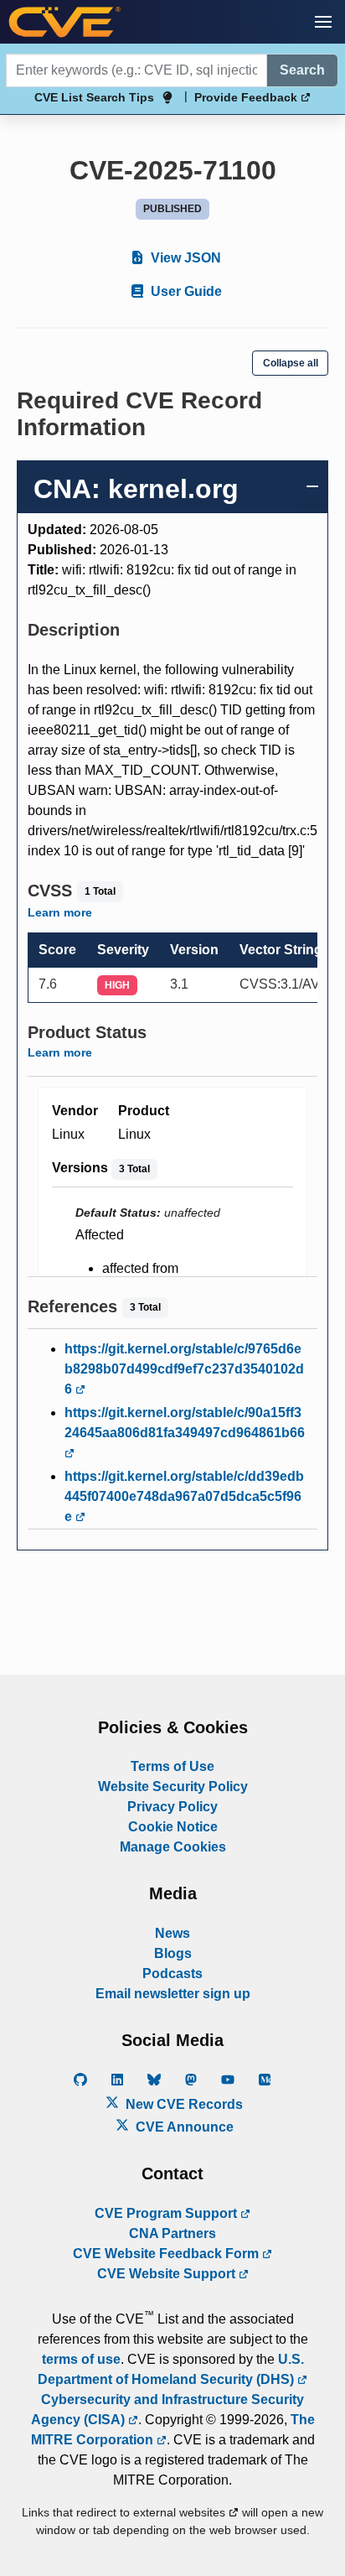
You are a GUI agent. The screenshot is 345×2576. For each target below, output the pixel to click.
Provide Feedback (247, 97)
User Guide (185, 291)
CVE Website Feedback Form (167, 2254)
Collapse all (291, 363)
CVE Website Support (168, 2274)
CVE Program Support (167, 2213)
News (172, 1933)
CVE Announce (183, 2127)
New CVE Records (183, 2104)
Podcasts (172, 1974)
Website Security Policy (173, 1787)
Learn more (60, 912)
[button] (323, 22)
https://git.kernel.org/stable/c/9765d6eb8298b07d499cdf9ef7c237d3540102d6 (184, 1369)
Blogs (173, 1953)
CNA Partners (172, 2233)
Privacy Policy (172, 1807)
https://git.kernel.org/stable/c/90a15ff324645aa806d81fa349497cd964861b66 (185, 1423)
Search (302, 70)
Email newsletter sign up (173, 1994)
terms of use (81, 2359)
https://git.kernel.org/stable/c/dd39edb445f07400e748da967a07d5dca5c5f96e (184, 1496)
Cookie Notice (173, 1827)
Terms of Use (172, 1766)
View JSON (184, 258)
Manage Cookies (173, 1847)
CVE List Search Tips (94, 97)
